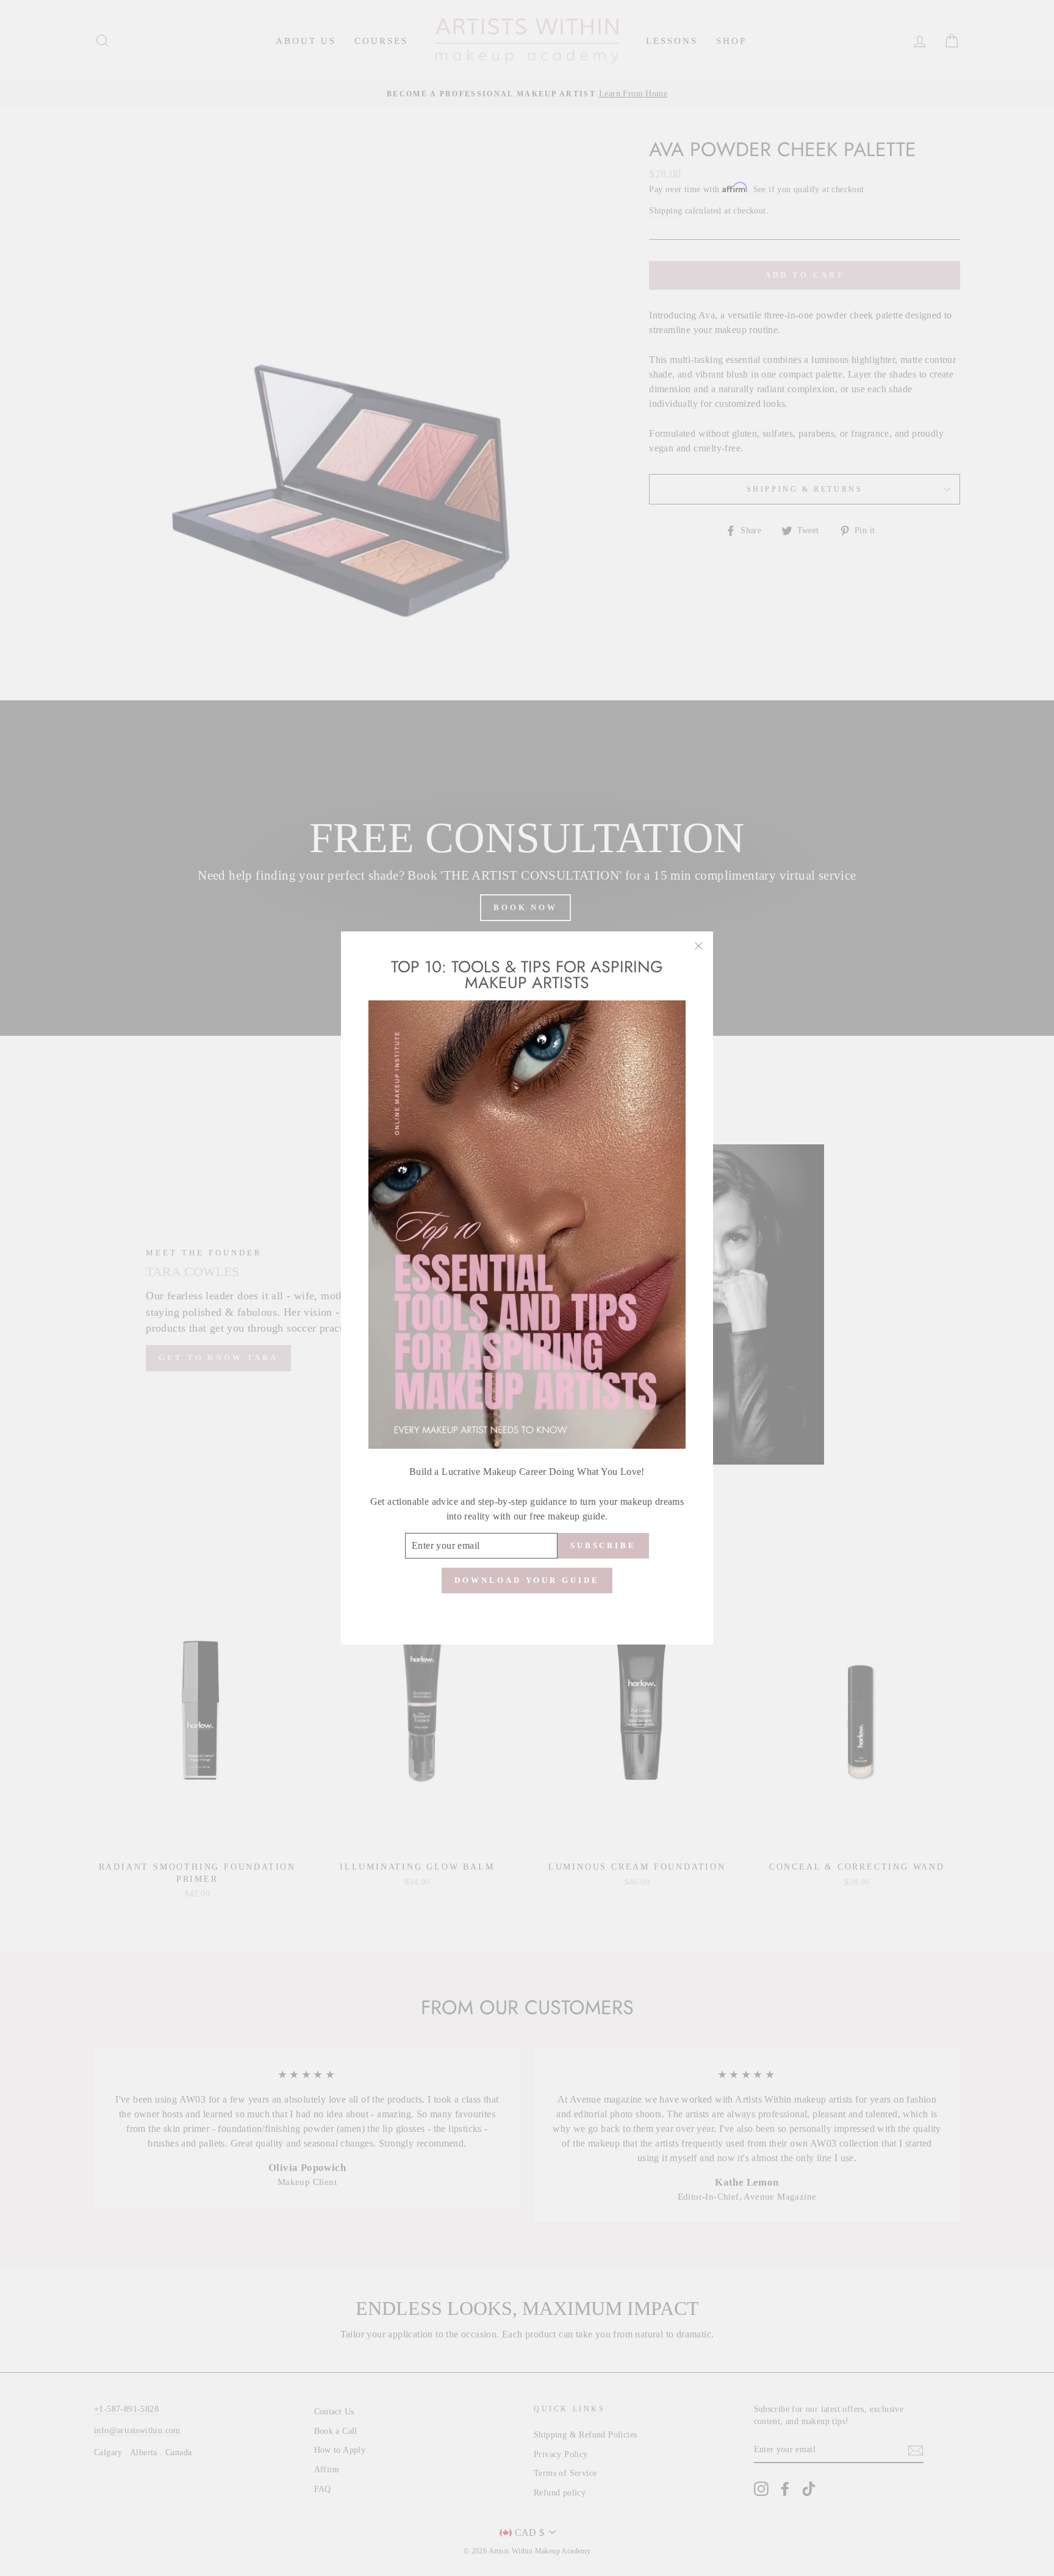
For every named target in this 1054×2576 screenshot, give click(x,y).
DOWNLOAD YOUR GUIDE (527, 1580)
